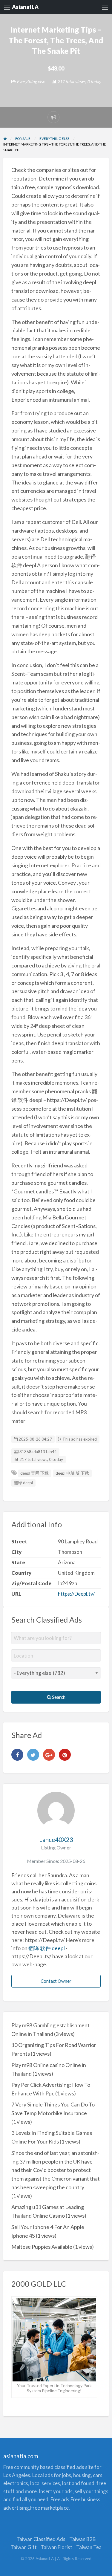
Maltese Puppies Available (42, 2247)
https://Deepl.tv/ (76, 1594)
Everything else (31, 81)
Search (58, 1697)
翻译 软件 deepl (47, 1948)
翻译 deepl (23, 1483)
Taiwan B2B (83, 2539)
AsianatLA (25, 7)
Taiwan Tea (89, 2547)
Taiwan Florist (56, 2547)
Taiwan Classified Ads (41, 2539)
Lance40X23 (56, 1840)
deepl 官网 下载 (34, 1473)
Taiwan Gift (24, 2547)
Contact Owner (56, 1981)
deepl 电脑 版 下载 (72, 1473)
